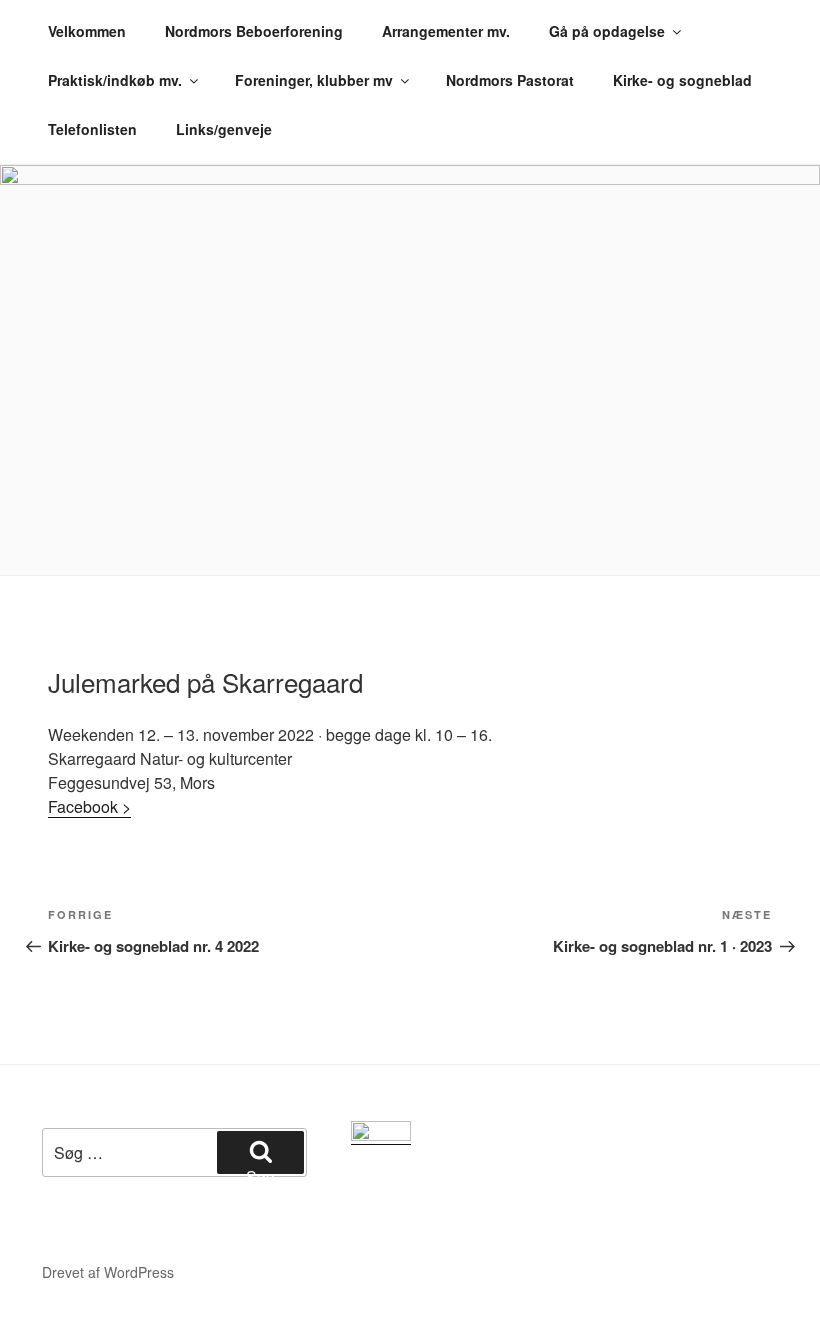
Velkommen (87, 31)
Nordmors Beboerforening (254, 31)
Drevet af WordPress (108, 1272)
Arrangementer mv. (446, 31)
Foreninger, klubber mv (314, 80)
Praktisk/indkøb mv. (115, 80)
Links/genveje (224, 129)
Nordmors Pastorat (510, 80)
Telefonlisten (92, 129)
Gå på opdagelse (607, 31)
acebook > (94, 806)
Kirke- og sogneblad (682, 80)
